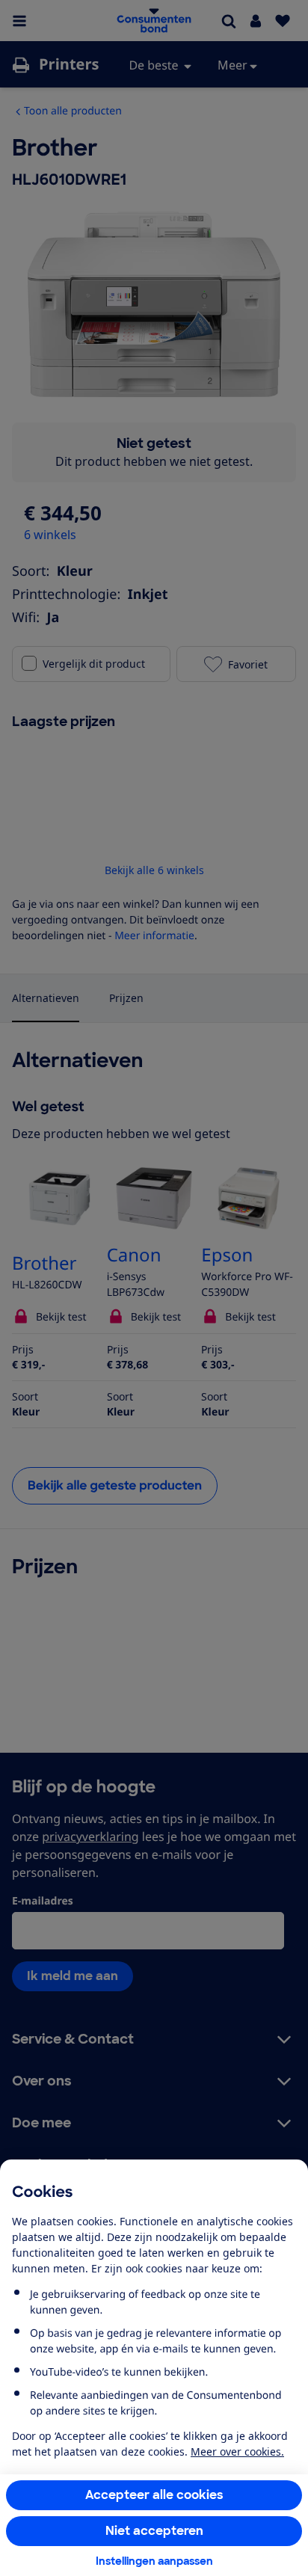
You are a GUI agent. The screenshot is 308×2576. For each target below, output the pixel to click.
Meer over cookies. (237, 2451)
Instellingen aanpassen (154, 2561)
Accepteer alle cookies (154, 2495)
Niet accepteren (154, 2531)
